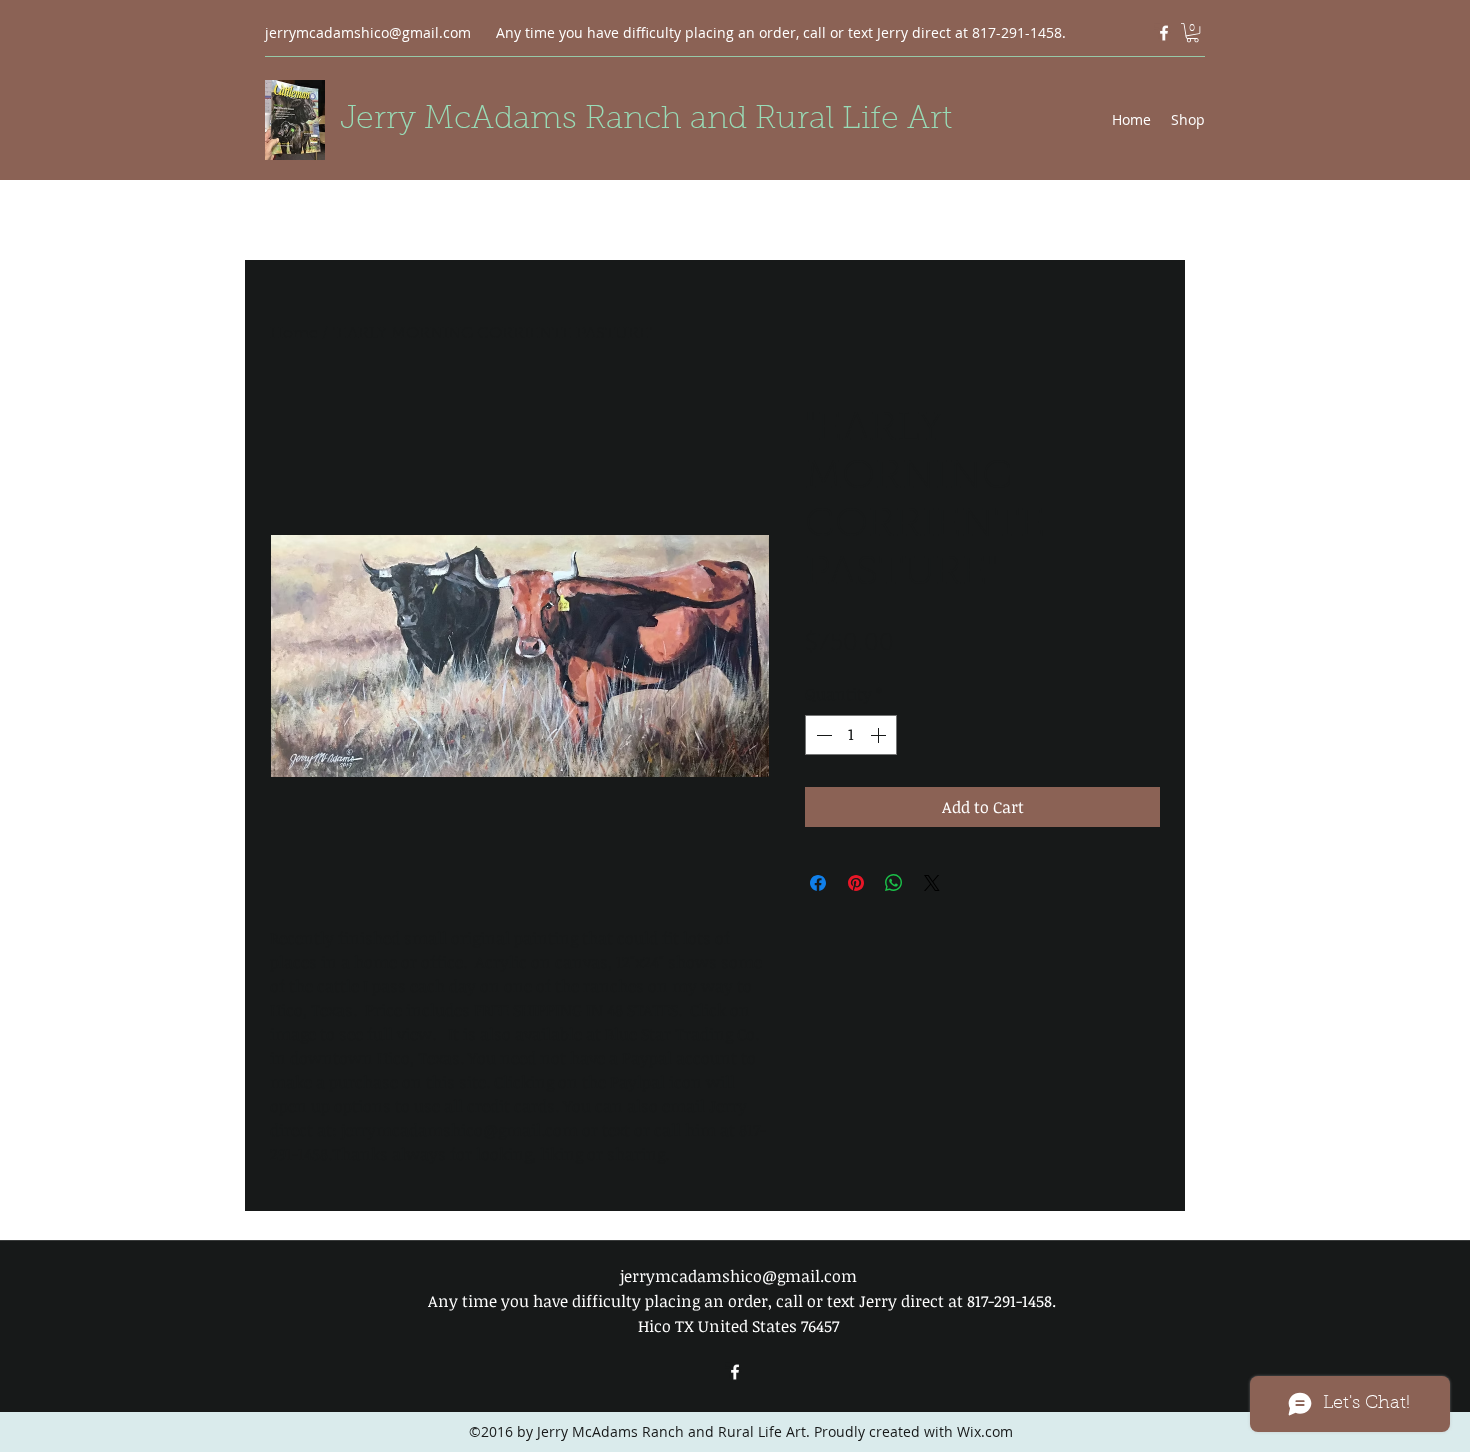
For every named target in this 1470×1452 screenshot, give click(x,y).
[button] (1192, 32)
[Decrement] (822, 735)
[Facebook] (1164, 33)
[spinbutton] (851, 735)
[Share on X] (932, 883)
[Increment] (880, 735)
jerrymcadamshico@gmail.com (368, 32)
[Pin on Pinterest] (856, 883)
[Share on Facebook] (818, 883)
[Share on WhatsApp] (894, 883)
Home (294, 334)
